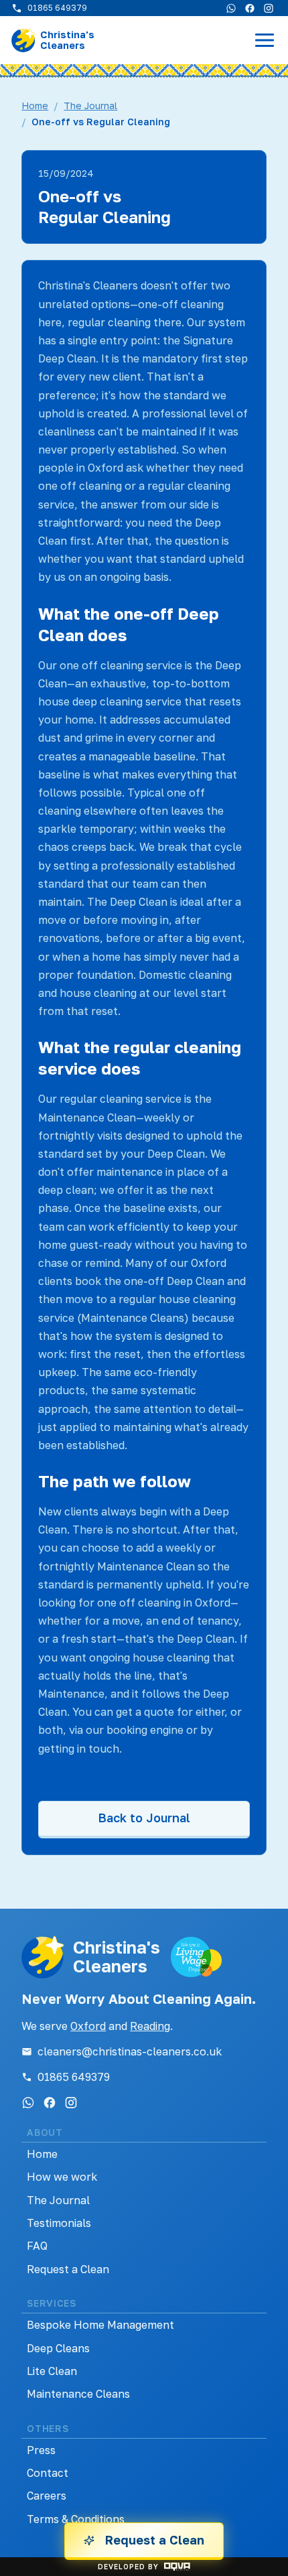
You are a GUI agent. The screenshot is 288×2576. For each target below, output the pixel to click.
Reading (150, 2026)
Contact (48, 2473)
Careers (47, 2496)
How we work (62, 2177)
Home (35, 106)
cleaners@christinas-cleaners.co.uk (130, 2051)
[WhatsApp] (231, 8)
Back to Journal (144, 1818)
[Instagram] (269, 8)
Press (41, 2450)
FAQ (37, 2246)
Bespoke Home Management (100, 2325)
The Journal (90, 106)
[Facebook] (250, 8)
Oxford (88, 2026)
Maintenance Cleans (78, 2394)
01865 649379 (74, 2077)
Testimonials (59, 2223)
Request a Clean (68, 2269)
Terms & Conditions (76, 2519)
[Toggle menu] (265, 40)
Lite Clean (52, 2371)
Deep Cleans (58, 2348)
